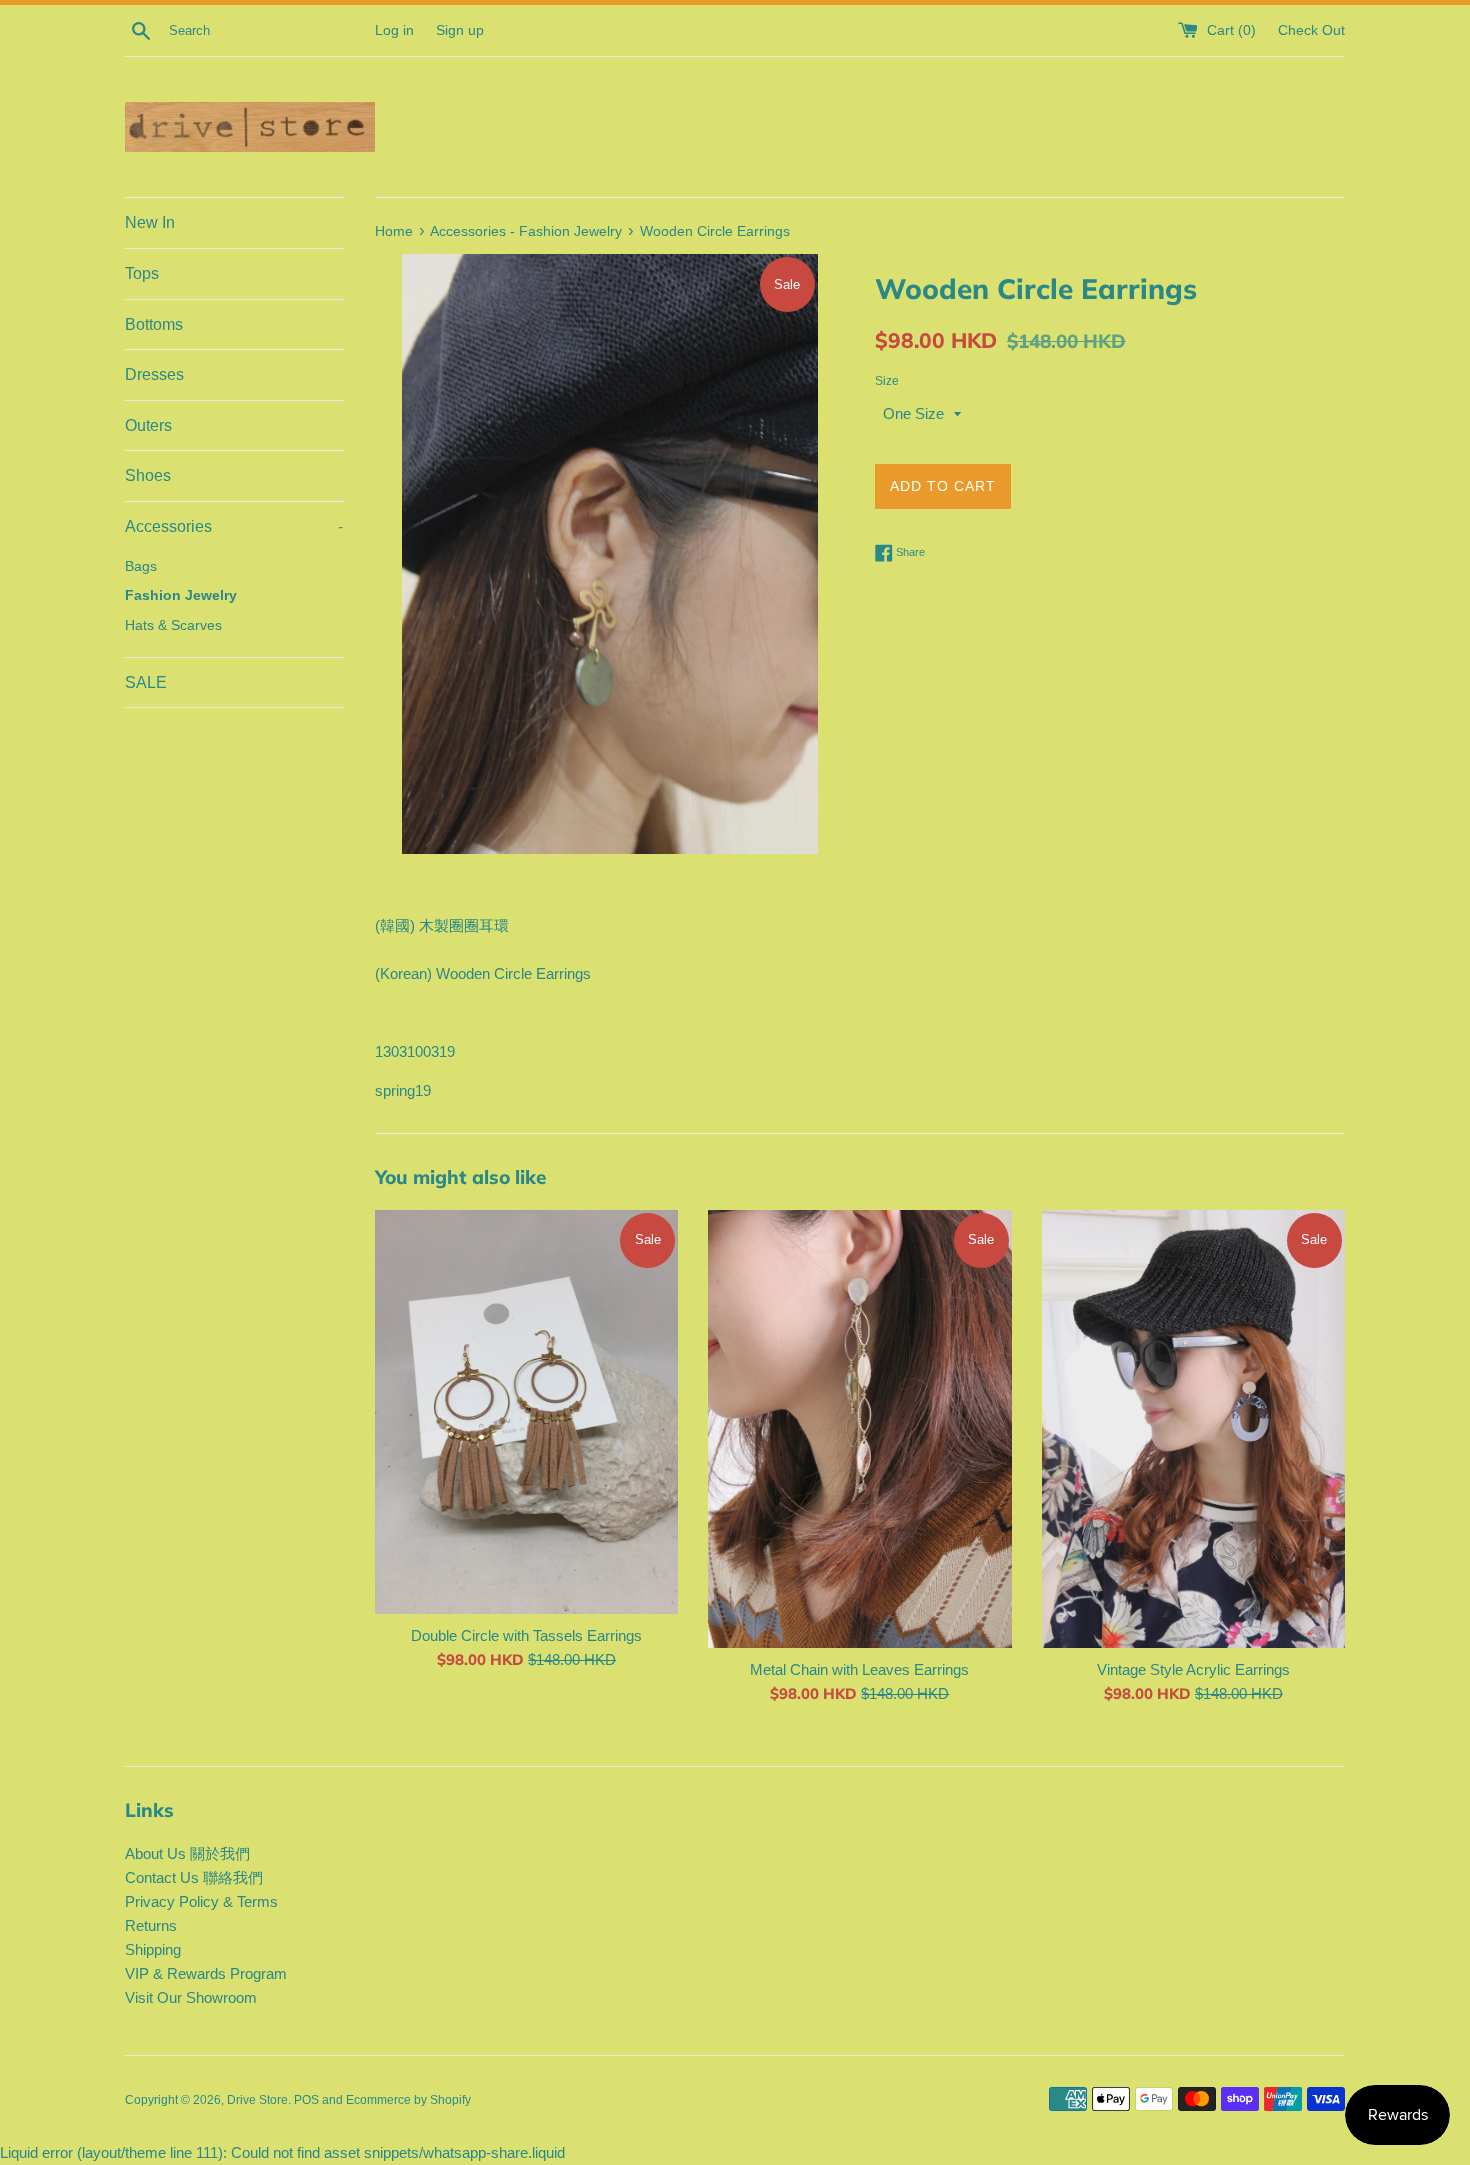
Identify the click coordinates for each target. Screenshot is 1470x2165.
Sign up (460, 30)
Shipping (153, 1949)
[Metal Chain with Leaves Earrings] (859, 1429)
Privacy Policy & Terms (201, 1901)
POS (306, 2100)
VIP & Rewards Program (206, 1973)
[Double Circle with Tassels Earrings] (526, 1412)
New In (150, 222)
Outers (148, 425)
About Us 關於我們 (187, 1853)
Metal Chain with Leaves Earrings (859, 1669)
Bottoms (154, 324)
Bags (141, 566)
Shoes (148, 475)
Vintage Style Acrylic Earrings (1193, 1669)
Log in (394, 30)
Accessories (234, 526)
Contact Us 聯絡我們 (194, 1877)
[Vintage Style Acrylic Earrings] (1193, 1429)
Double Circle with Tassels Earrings (526, 1635)
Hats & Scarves (173, 625)
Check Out (1311, 30)
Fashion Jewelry (181, 595)
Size (887, 381)
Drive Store (257, 2100)
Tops (142, 273)
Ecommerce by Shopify (408, 2100)
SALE (146, 682)
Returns (151, 1925)
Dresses (154, 374)
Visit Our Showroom (191, 1997)
